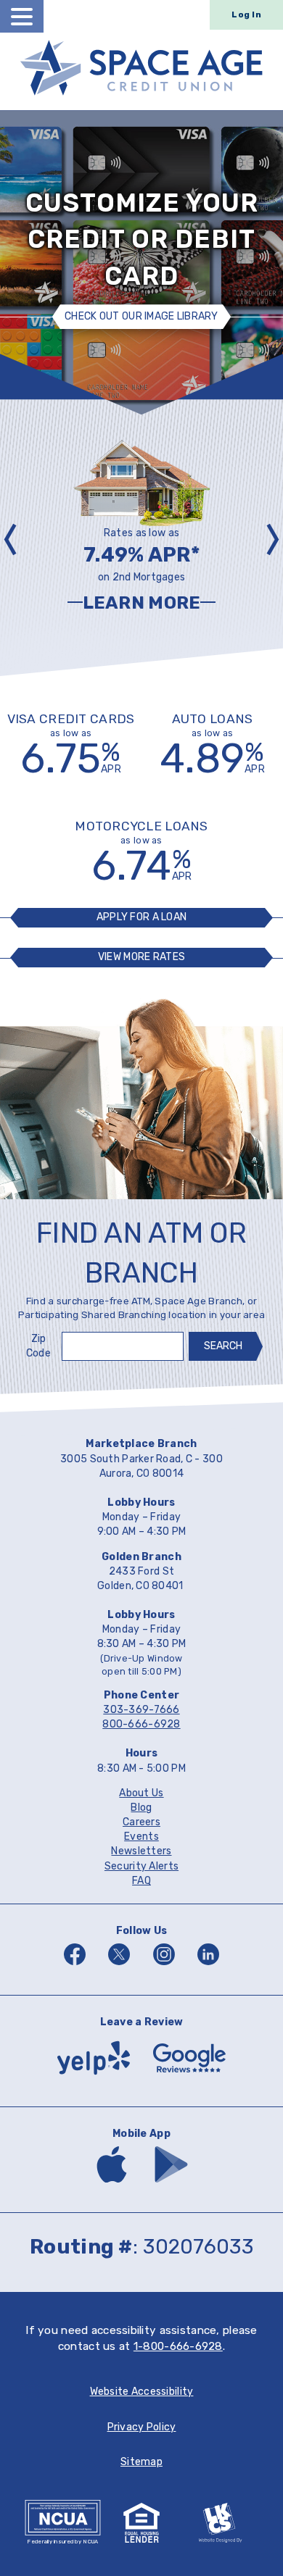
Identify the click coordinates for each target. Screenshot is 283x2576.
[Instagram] (164, 1967)
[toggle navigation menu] (22, 16)
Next (268, 538)
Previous (15, 538)
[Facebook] (75, 1967)
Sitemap (141, 2462)
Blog (141, 1808)
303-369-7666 (141, 1710)
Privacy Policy (142, 2427)
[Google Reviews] (189, 2078)
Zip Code (38, 1346)
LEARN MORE (169, 604)
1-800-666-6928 (178, 2346)
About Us (141, 1793)
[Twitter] (119, 1967)
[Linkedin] (208, 1967)
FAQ (141, 1881)
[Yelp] (94, 2078)
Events (141, 1837)
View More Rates (141, 957)
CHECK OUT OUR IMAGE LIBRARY (141, 317)
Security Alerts (141, 1866)
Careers (141, 1822)
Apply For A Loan (141, 917)
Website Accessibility (142, 2392)
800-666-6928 (141, 1724)
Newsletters (141, 1851)
